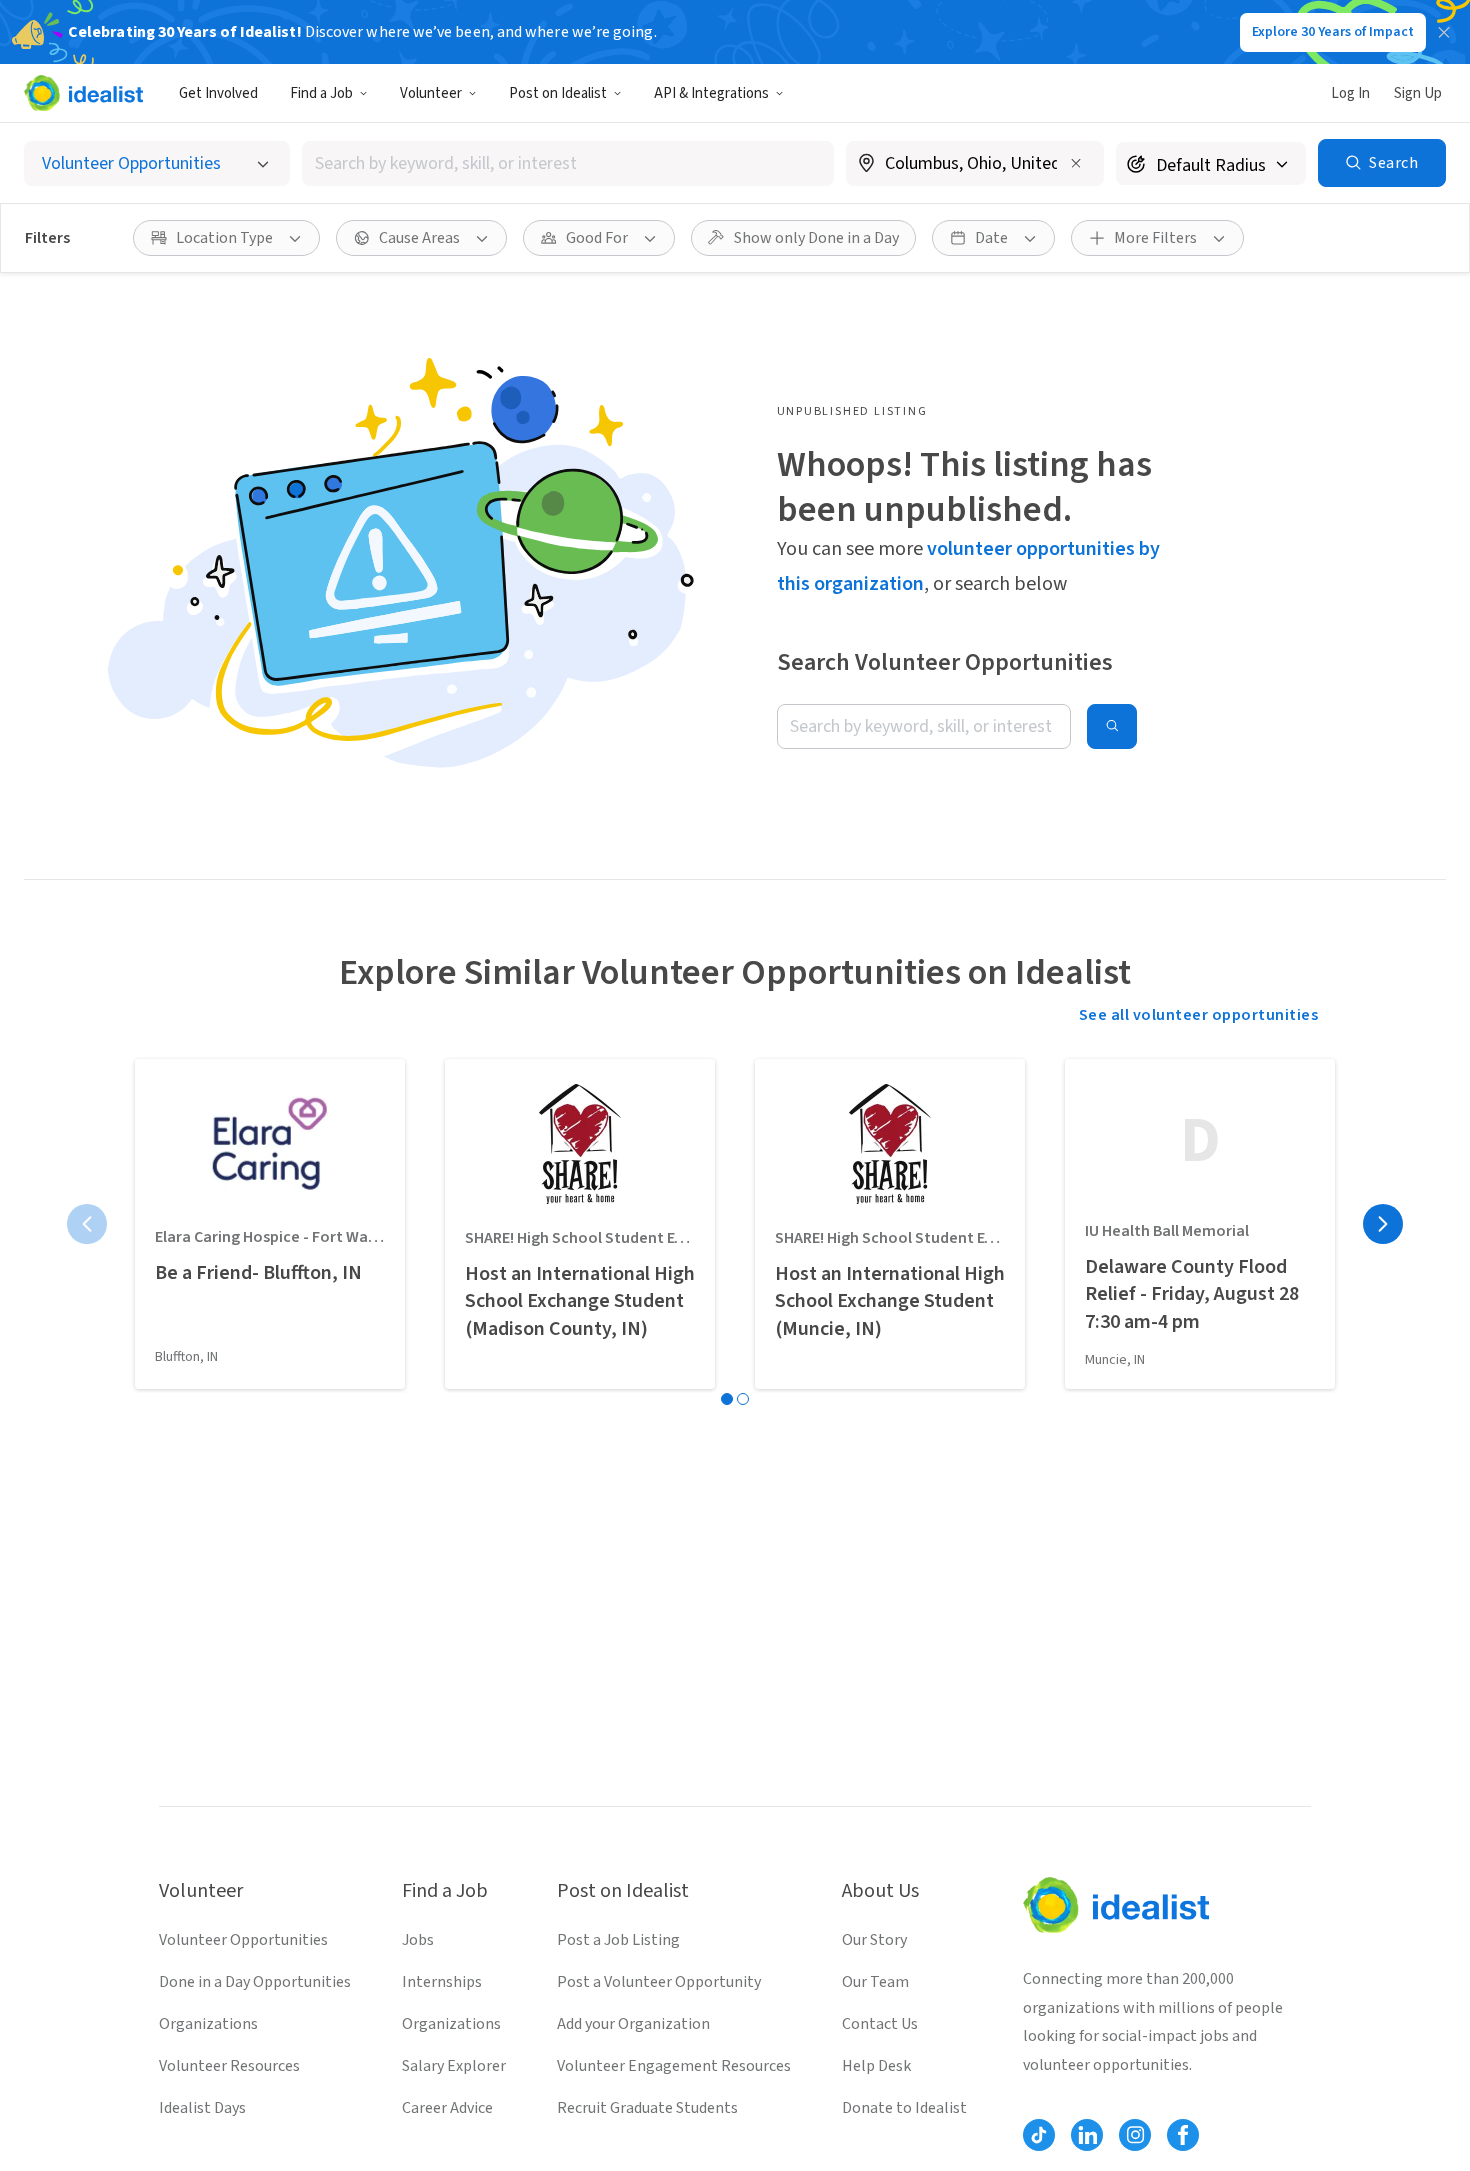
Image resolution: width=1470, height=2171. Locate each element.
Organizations (208, 2024)
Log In (1350, 93)
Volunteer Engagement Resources (674, 2066)
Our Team (875, 1982)
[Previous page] (87, 1224)
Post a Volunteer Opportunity (659, 1982)
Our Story (874, 1940)
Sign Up (1418, 93)
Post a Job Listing (618, 1940)
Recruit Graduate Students (647, 2108)
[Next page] (1383, 1224)
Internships (442, 1982)
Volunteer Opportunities (243, 1940)
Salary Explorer (454, 2066)
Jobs (418, 1940)
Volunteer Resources (229, 2066)
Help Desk (876, 2066)
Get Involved (218, 93)
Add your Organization (633, 2024)
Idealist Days (202, 2108)
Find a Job (321, 93)
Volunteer (431, 93)
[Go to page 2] (743, 1399)
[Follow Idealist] (1039, 2135)
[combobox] (568, 163)
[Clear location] (1076, 163)
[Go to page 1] (727, 1399)
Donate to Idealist (904, 2108)
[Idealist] (83, 93)
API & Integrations (711, 93)
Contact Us (880, 2024)
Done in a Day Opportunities (255, 1982)
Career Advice (447, 2108)
